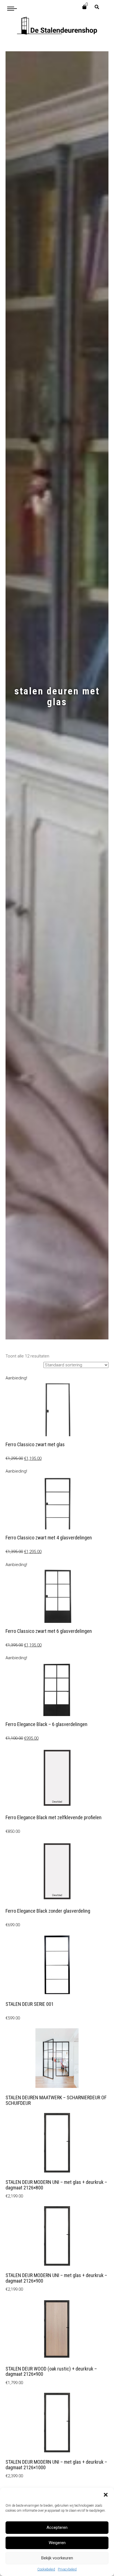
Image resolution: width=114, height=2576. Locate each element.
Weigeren (57, 2543)
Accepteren (57, 2527)
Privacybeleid (67, 2569)
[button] (106, 2495)
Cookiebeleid (46, 2569)
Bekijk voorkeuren (57, 2558)
